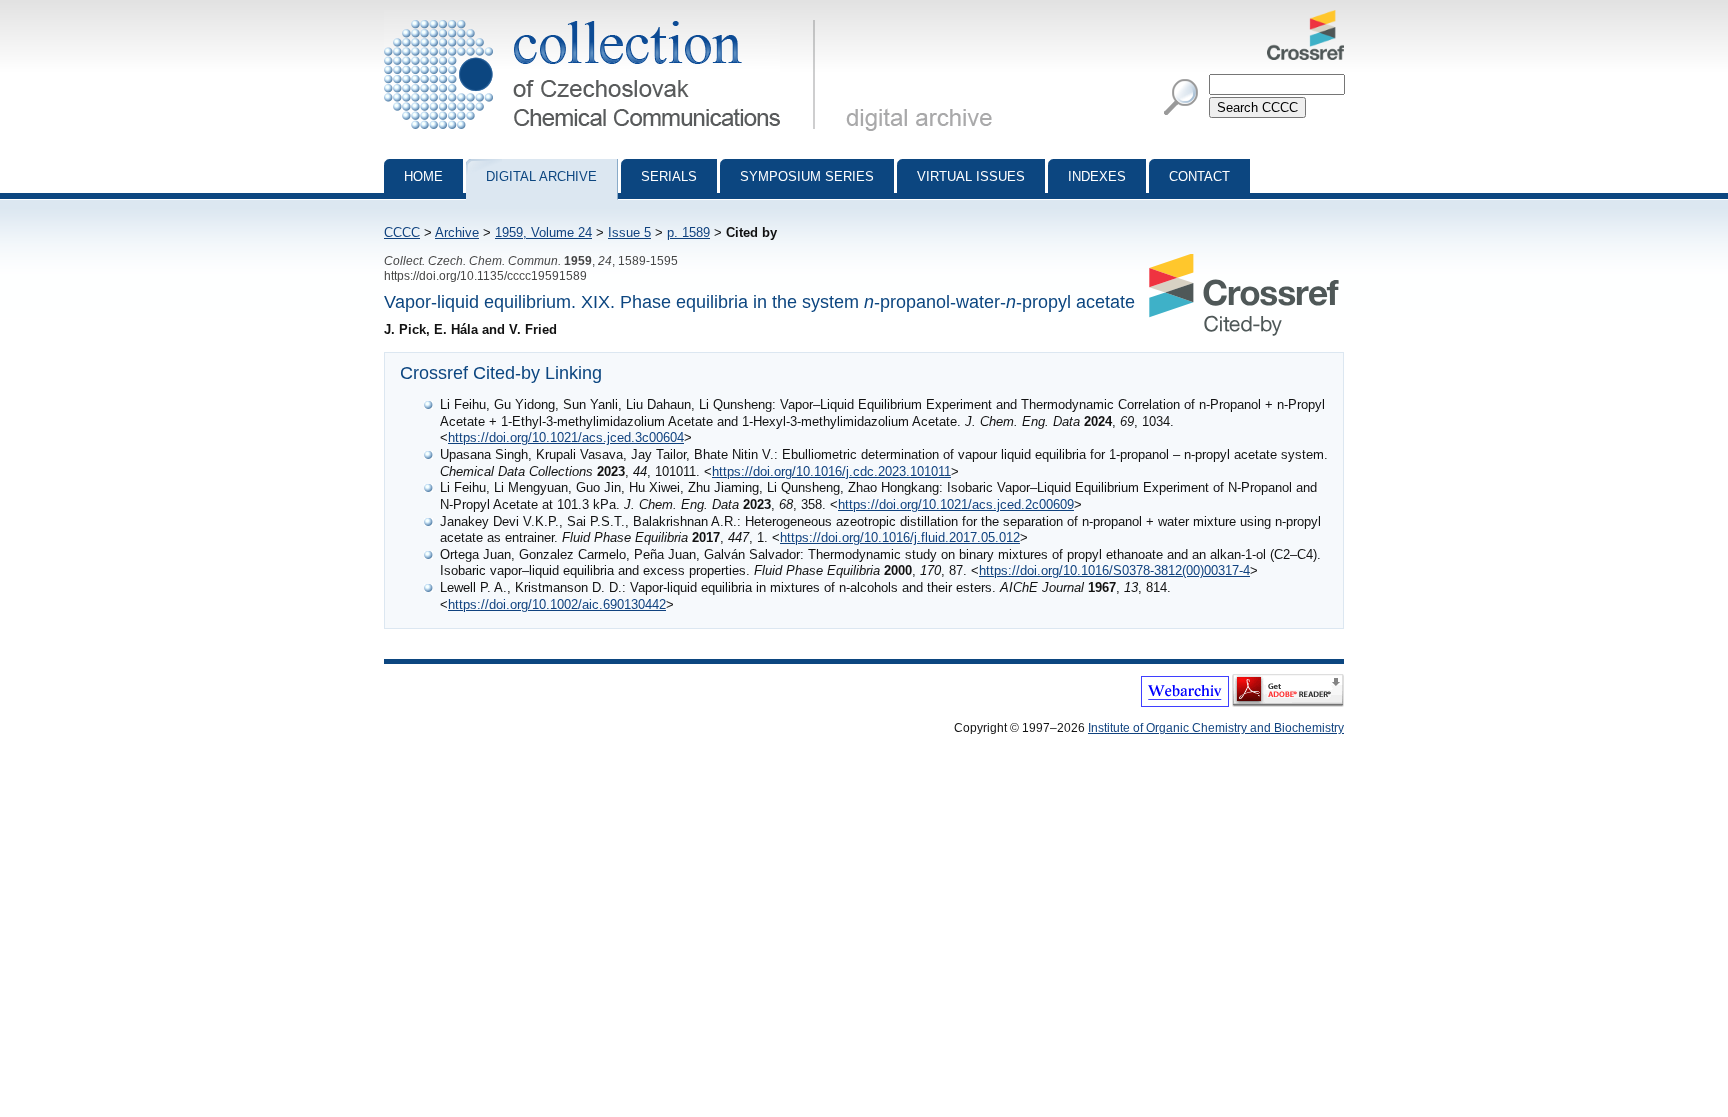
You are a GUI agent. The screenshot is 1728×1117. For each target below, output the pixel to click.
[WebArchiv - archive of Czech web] (1185, 703)
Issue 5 (629, 232)
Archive (457, 232)
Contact (1199, 176)
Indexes (1097, 176)
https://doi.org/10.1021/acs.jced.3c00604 (566, 437)
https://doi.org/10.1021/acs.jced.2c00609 (956, 504)
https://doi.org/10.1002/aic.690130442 (557, 604)
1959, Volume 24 (543, 232)
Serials (669, 176)
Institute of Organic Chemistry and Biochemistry (1216, 728)
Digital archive (541, 176)
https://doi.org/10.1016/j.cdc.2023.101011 (831, 471)
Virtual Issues (971, 176)
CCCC (402, 232)
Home (423, 176)
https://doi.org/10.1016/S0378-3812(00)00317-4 (1114, 570)
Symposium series (807, 176)
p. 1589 (688, 232)
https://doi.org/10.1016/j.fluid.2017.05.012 (900, 537)
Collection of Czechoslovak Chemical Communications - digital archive (605, 18)
